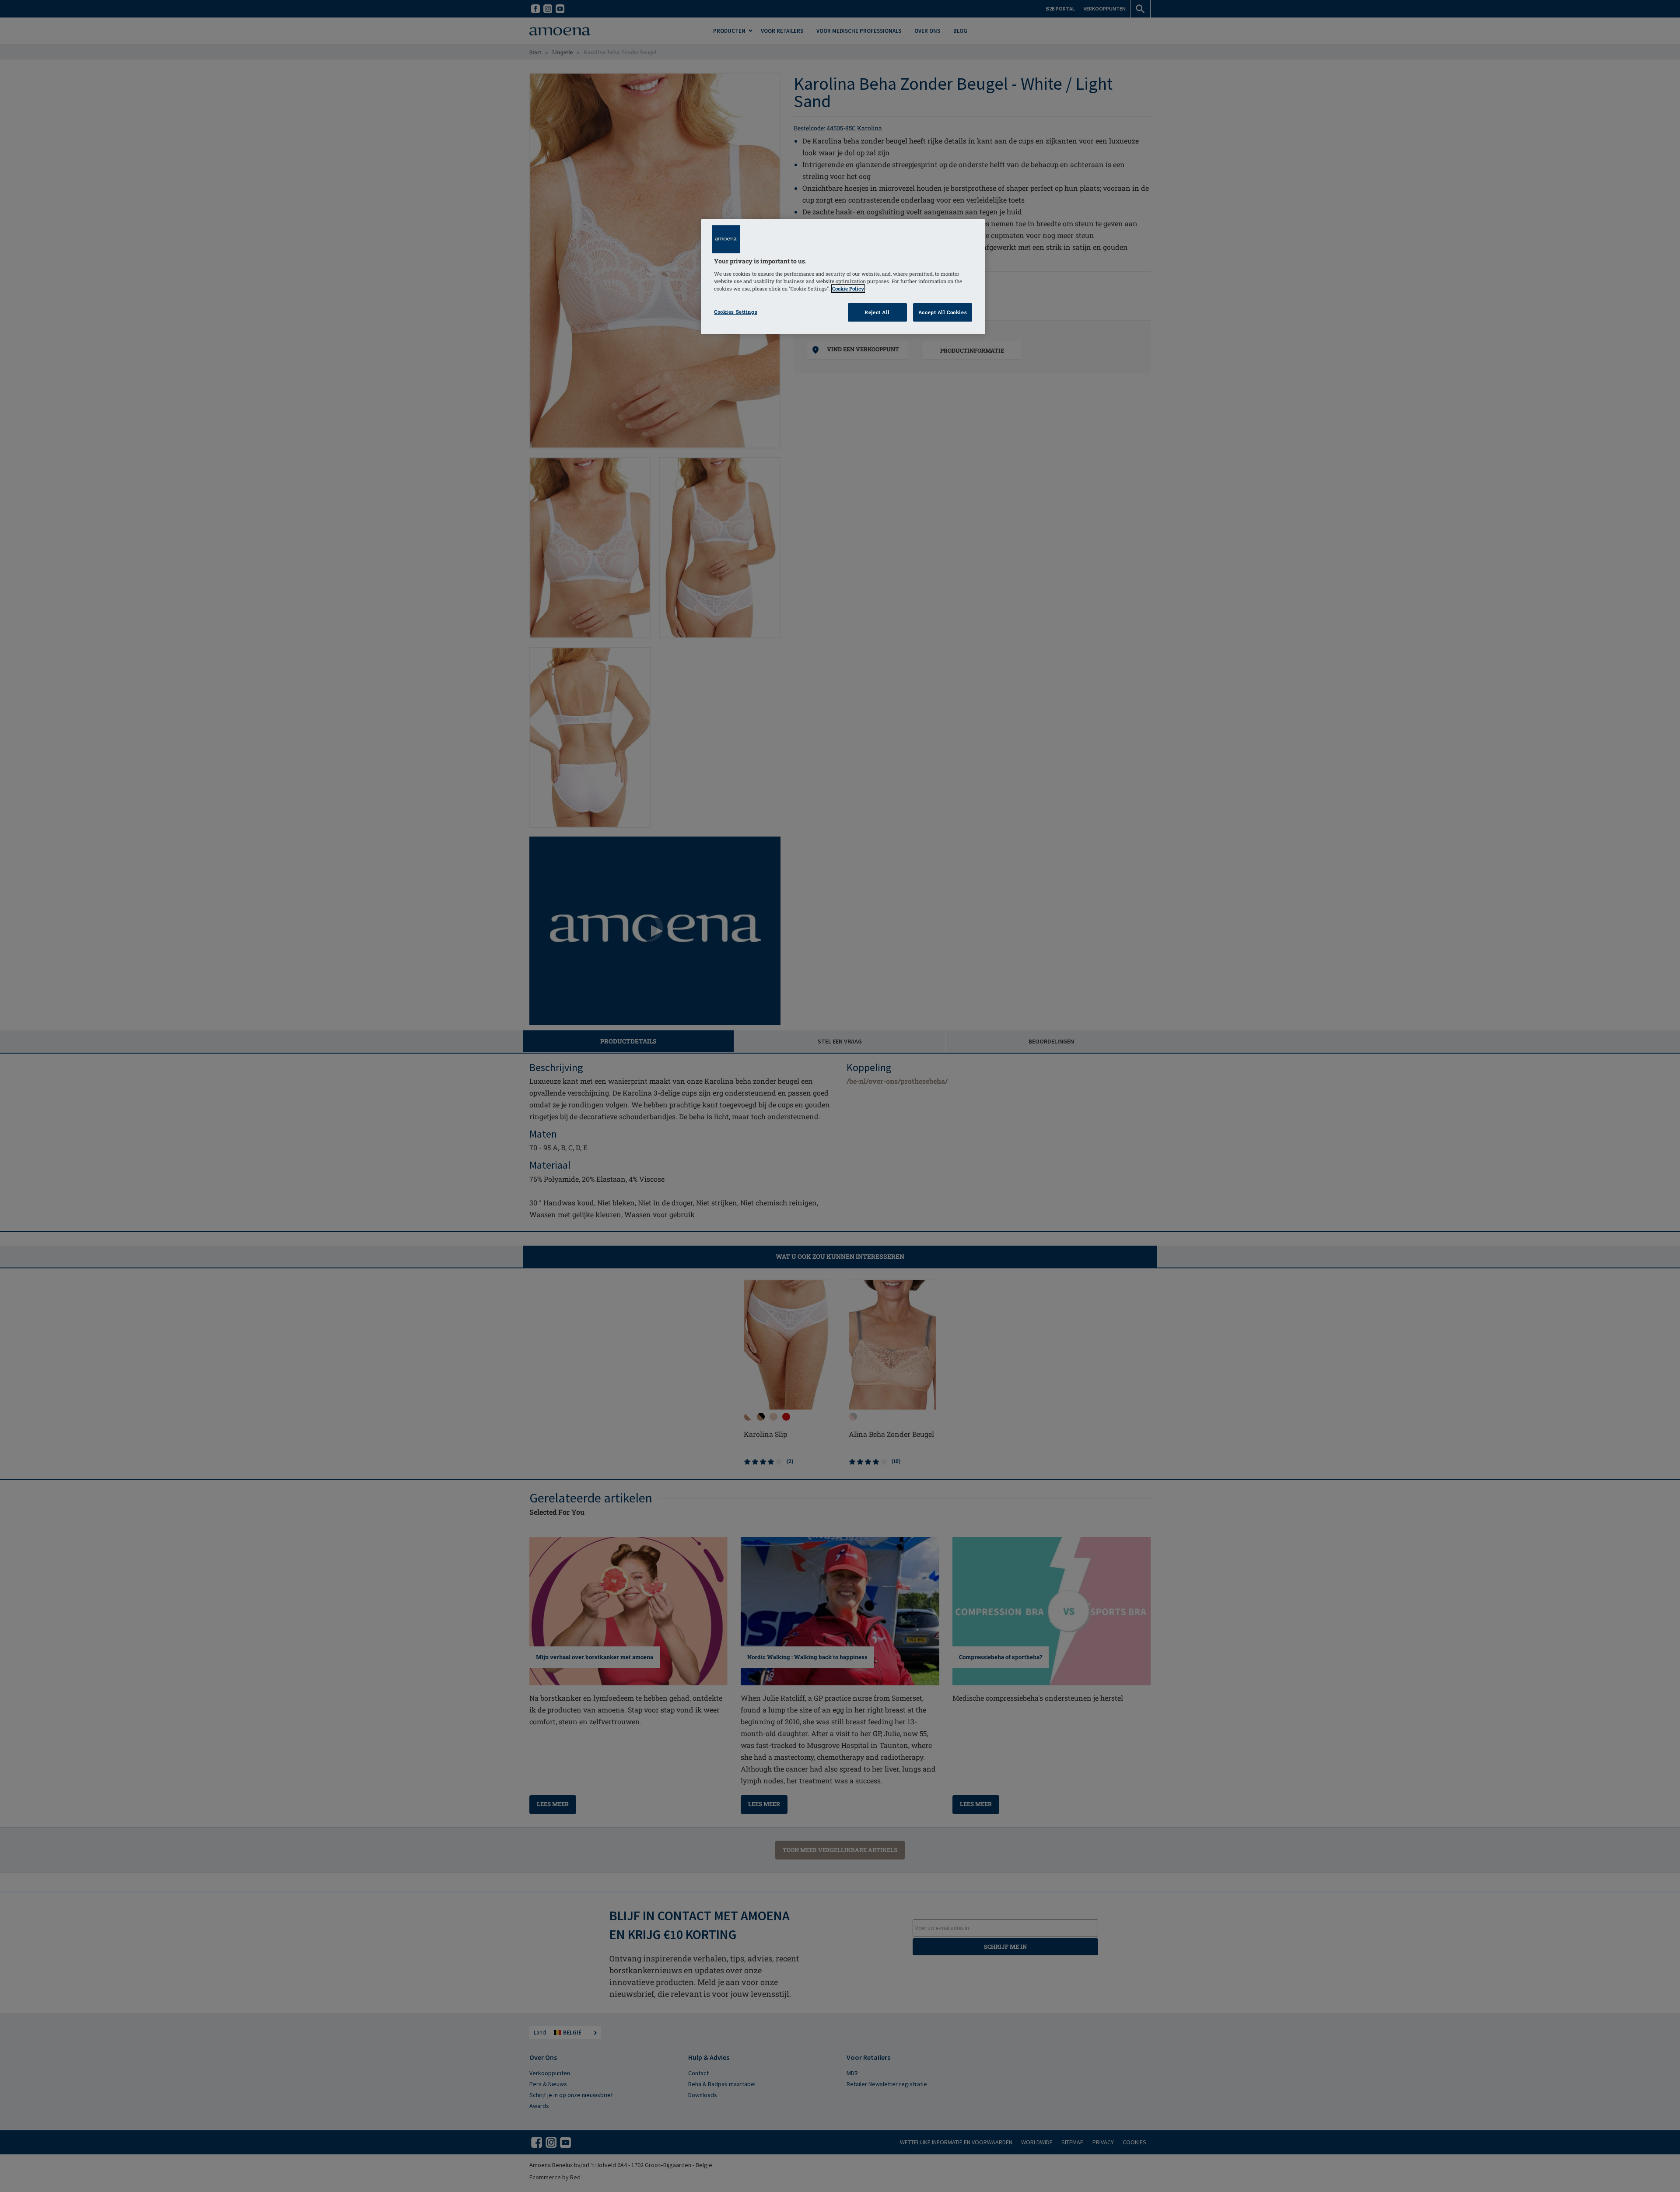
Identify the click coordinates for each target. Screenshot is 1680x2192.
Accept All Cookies (943, 312)
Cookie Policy (848, 289)
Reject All (877, 312)
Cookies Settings (736, 312)
